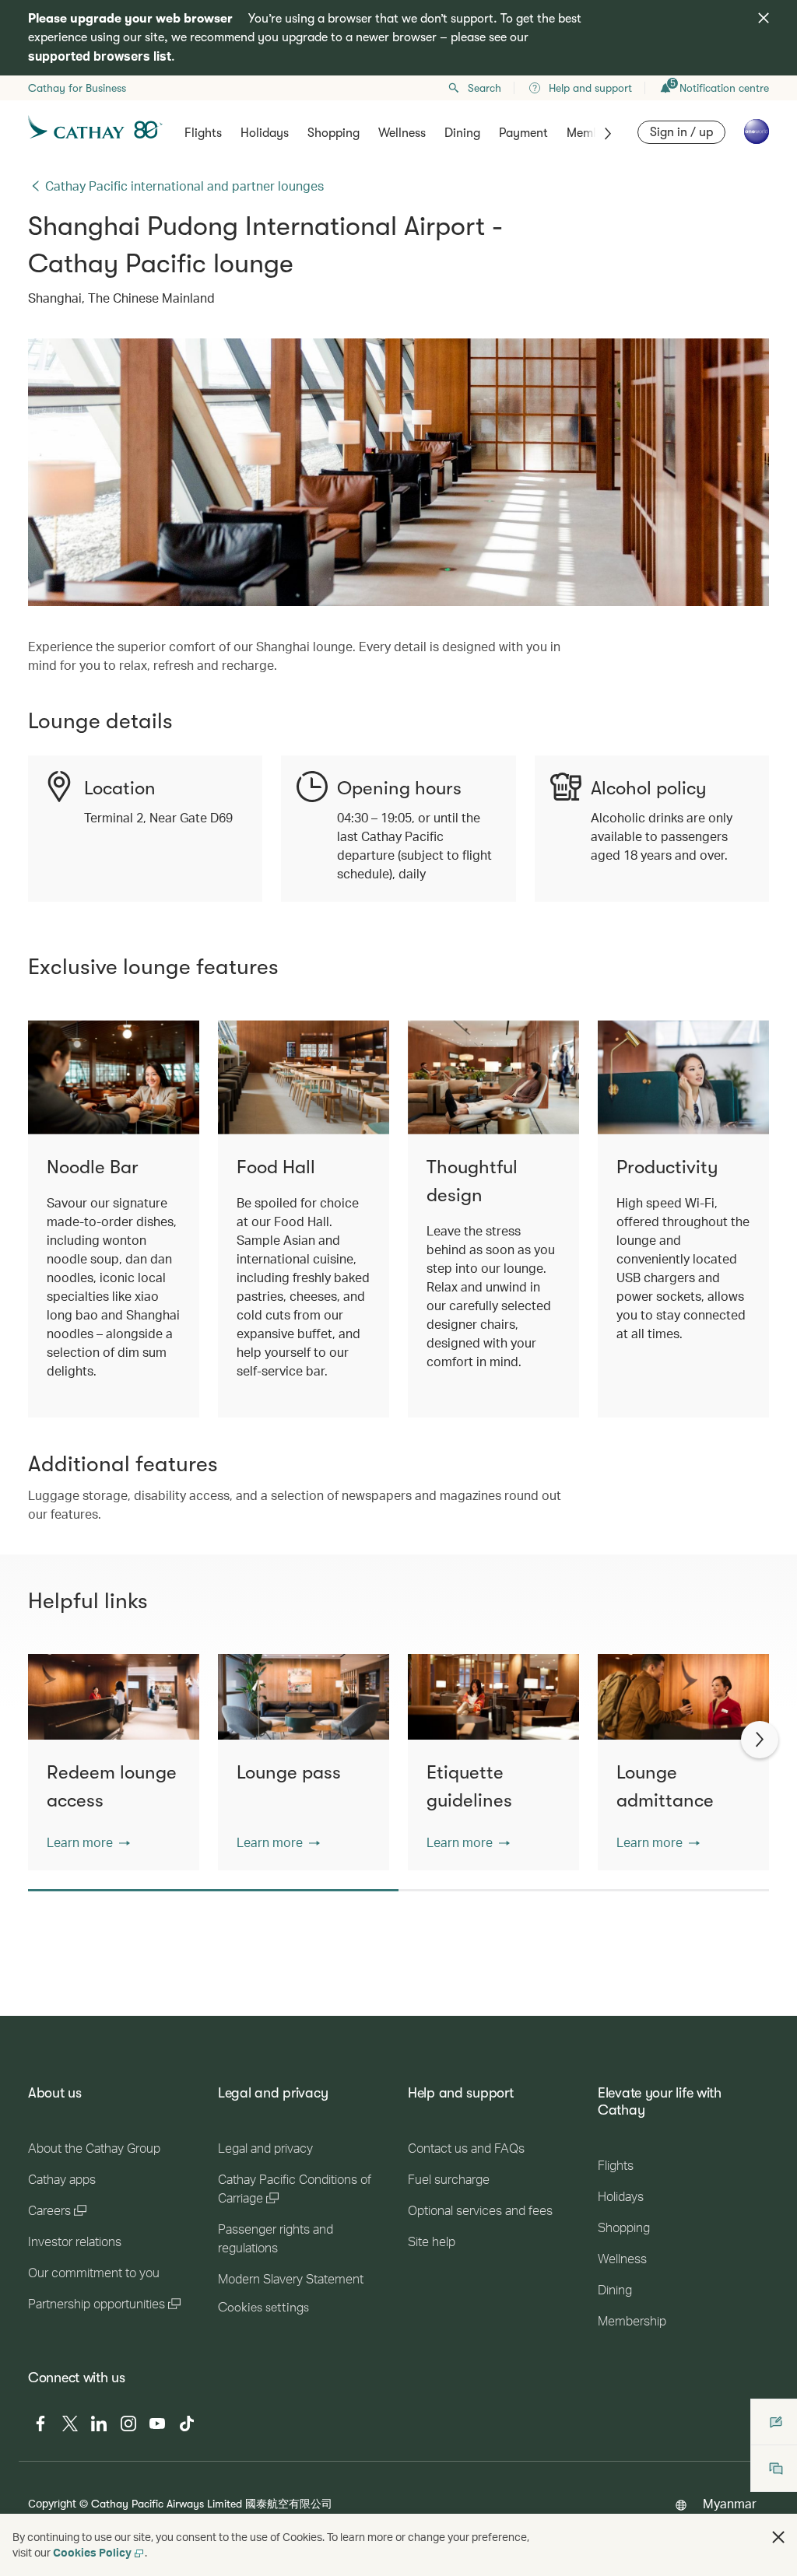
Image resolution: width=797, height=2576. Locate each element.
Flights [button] (203, 133)
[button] (88, 1842)
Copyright (52, 2503)
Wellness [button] (402, 133)
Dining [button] (462, 133)
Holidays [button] (265, 133)
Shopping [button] (334, 133)
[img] (764, 18)
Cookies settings (263, 2308)
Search (485, 88)
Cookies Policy (92, 2552)
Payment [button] (523, 133)
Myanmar (730, 2503)
